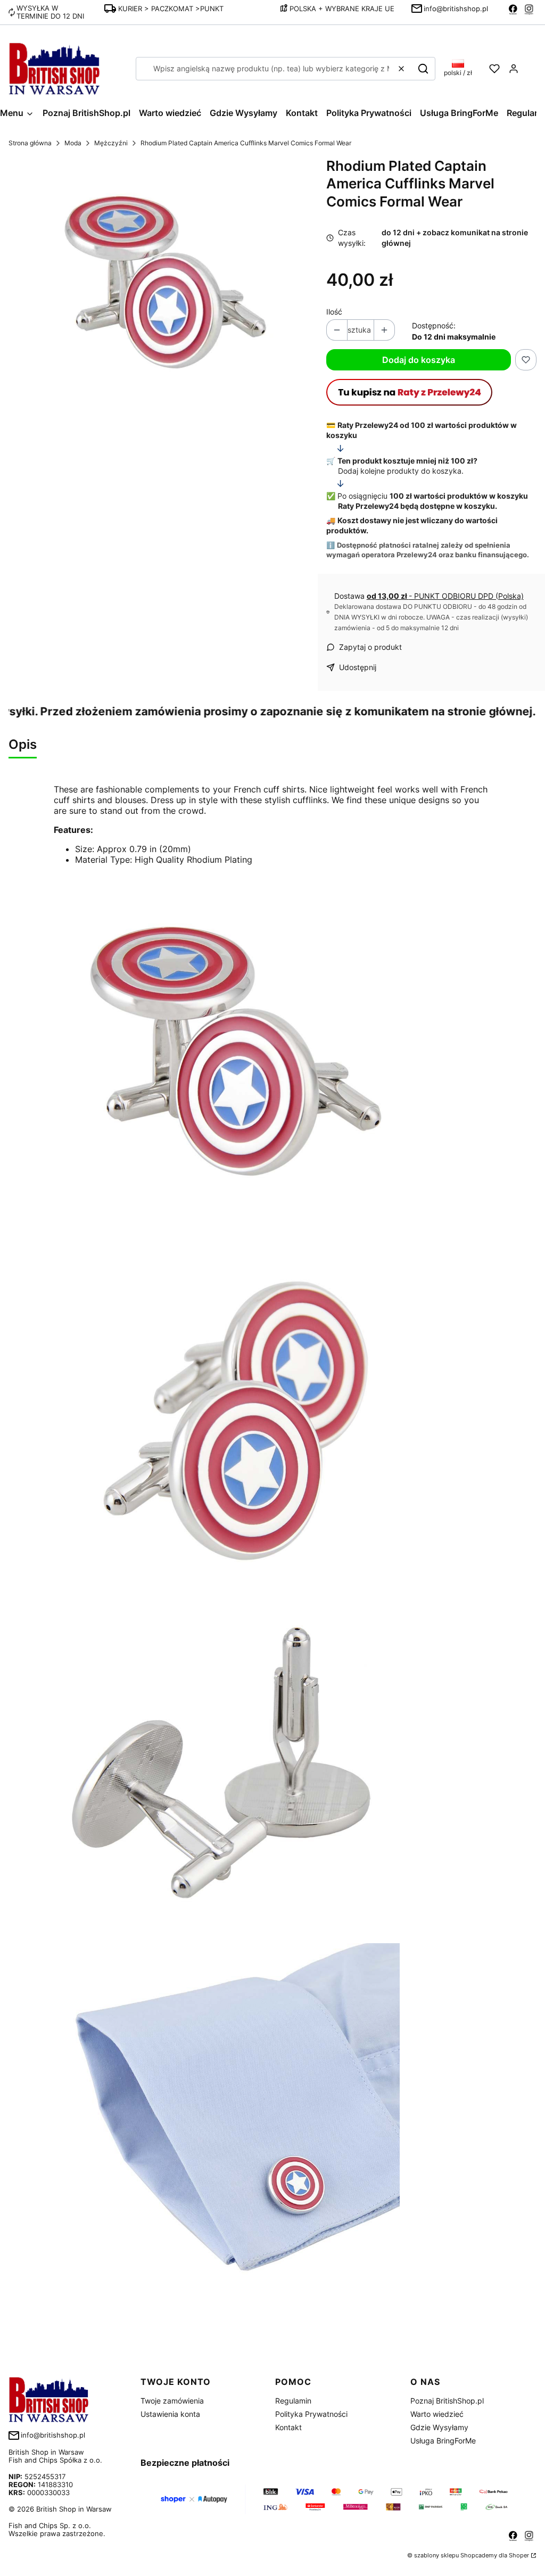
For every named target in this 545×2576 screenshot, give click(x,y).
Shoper (519, 2555)
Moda (73, 143)
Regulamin (293, 2401)
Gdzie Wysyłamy (439, 2427)
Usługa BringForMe (443, 2441)
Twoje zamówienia (172, 2401)
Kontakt (288, 2427)
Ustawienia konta (170, 2414)
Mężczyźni (111, 143)
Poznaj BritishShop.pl (447, 2401)
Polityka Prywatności (311, 2414)
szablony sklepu (436, 2555)
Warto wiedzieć (437, 2414)
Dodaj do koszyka (419, 360)
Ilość (334, 312)
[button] (423, 69)
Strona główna (30, 143)
